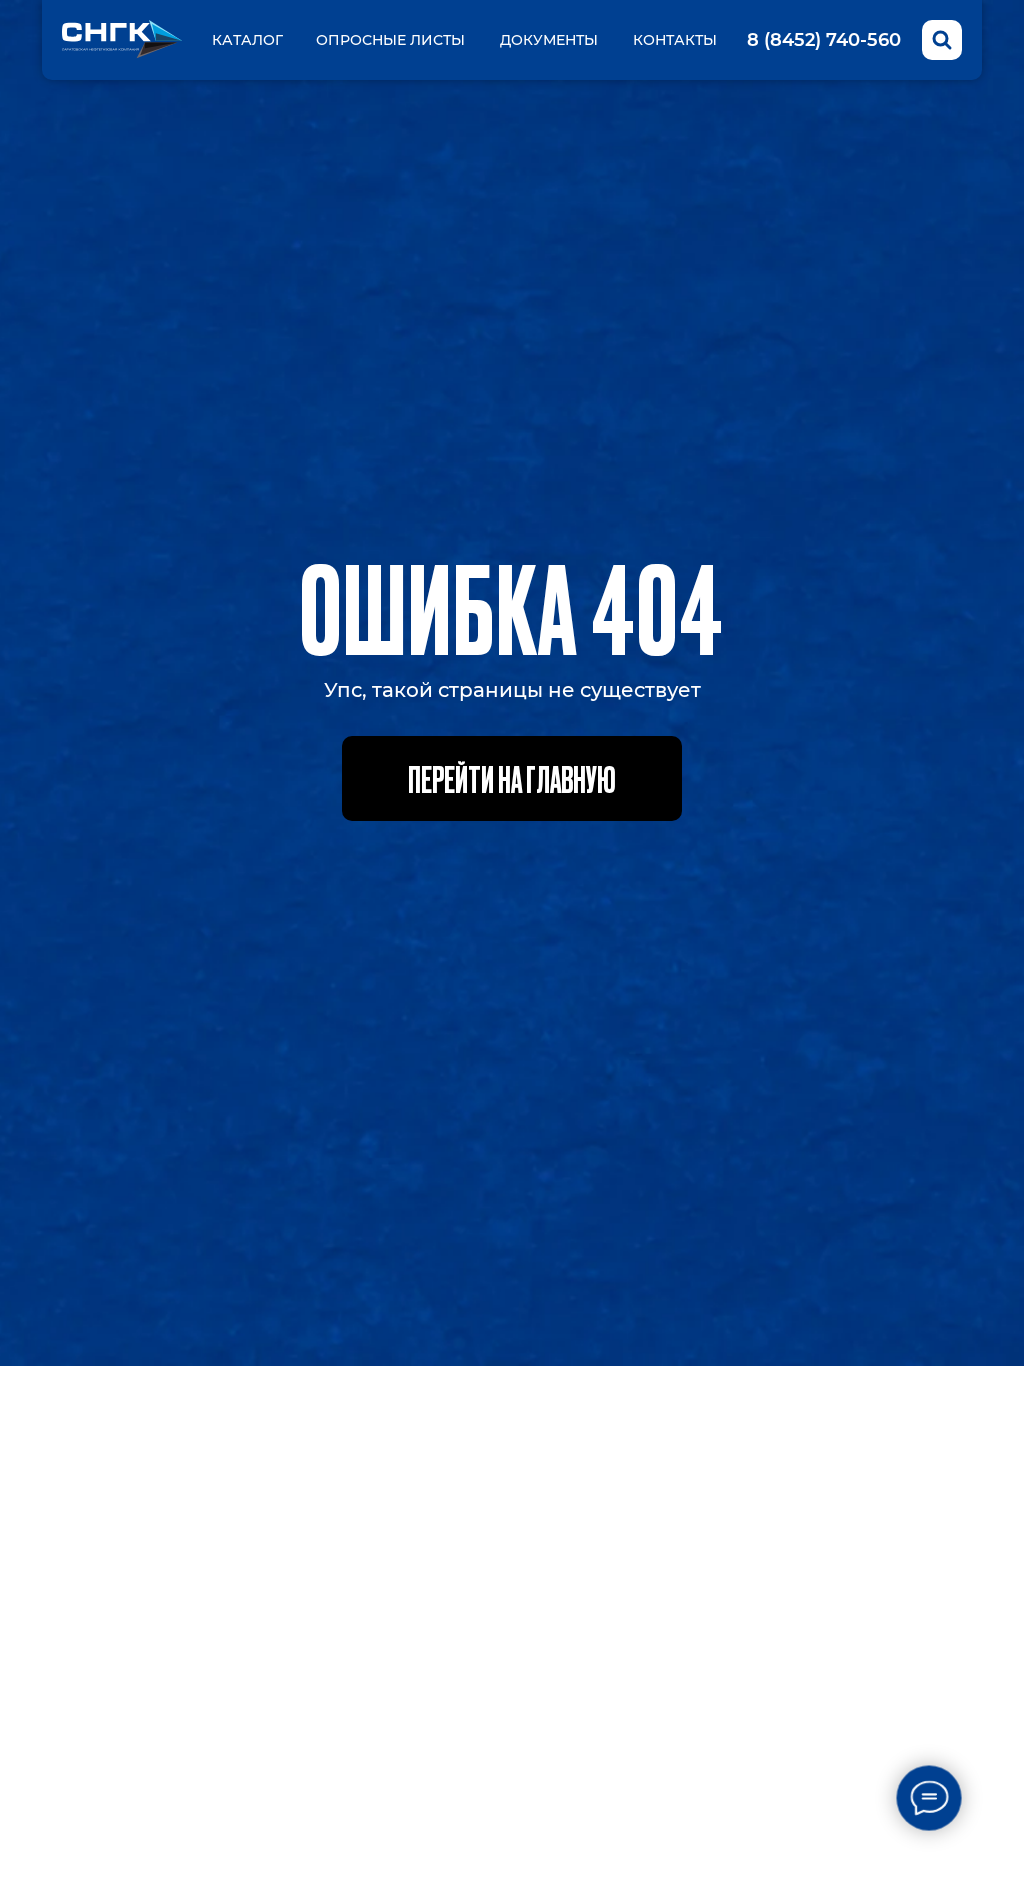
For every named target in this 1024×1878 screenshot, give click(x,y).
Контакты (675, 40)
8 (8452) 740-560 (824, 40)
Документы (549, 40)
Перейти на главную (512, 778)
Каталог (247, 40)
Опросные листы (390, 40)
